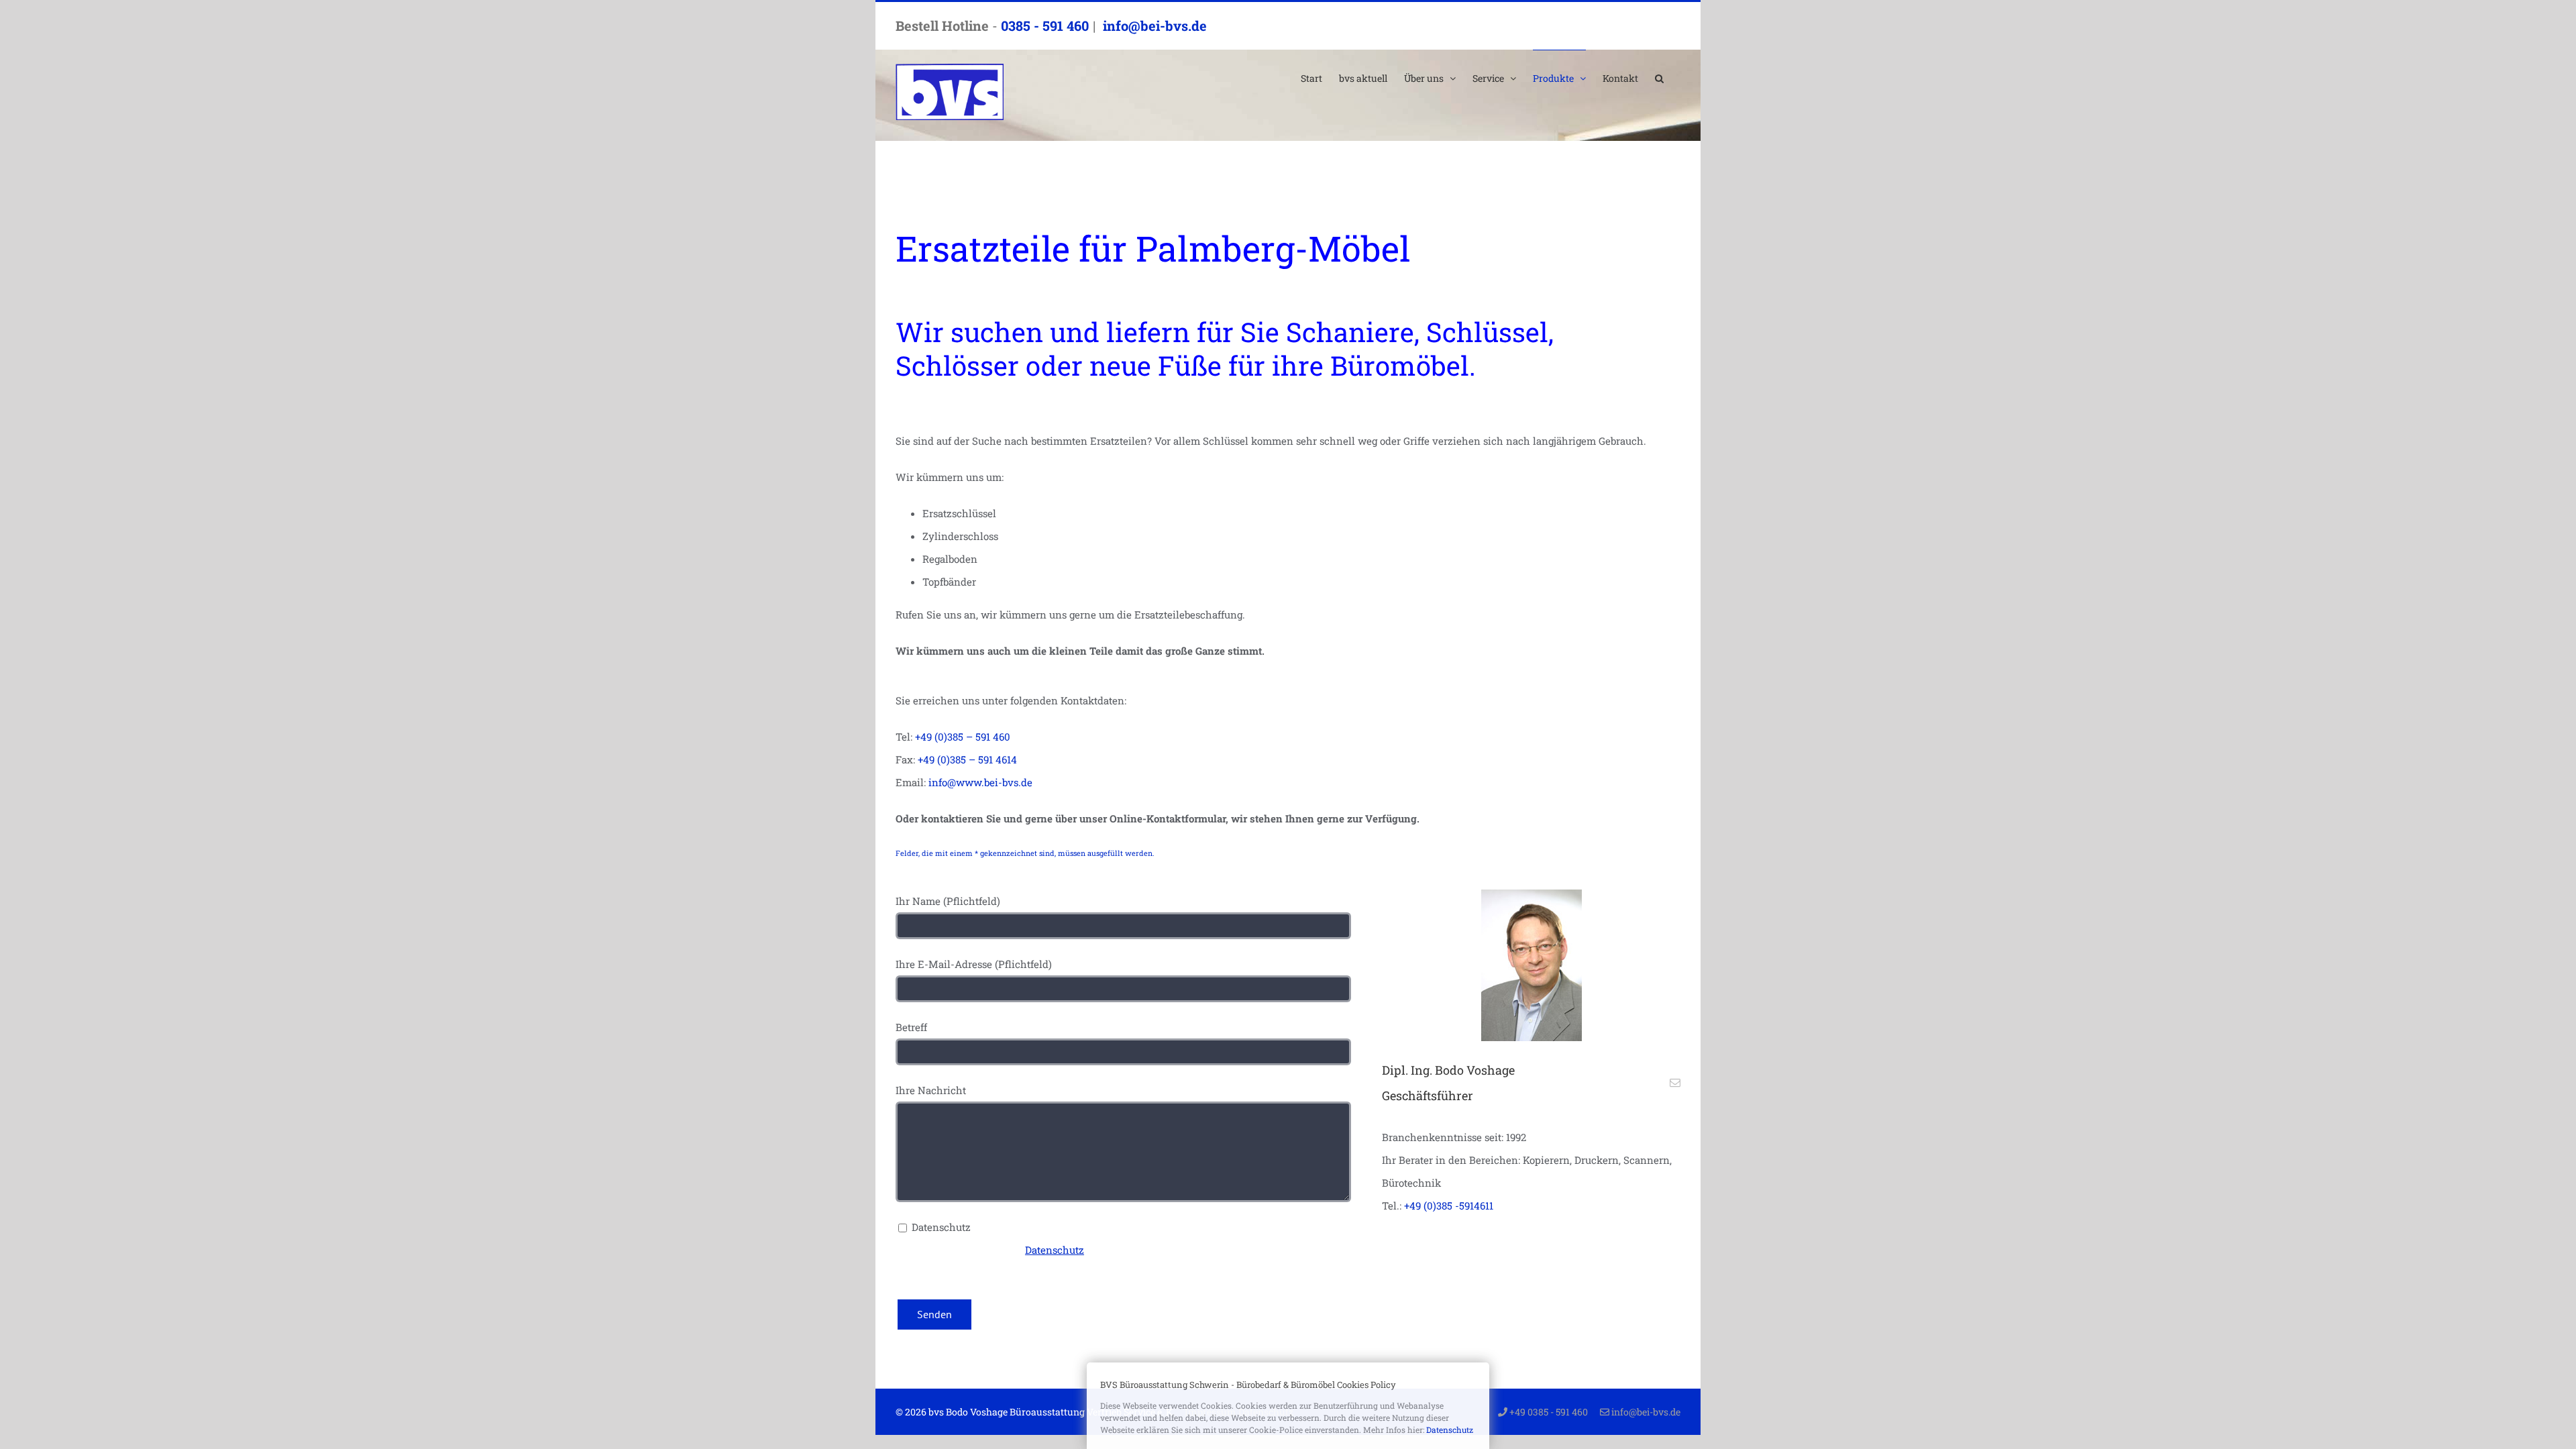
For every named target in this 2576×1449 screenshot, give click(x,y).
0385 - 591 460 (1045, 25)
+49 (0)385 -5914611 (1449, 1205)
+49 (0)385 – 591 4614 (967, 759)
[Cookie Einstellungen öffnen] (30, 1432)
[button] (1659, 78)
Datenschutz (1055, 1250)
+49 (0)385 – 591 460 (963, 737)
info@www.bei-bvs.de (980, 782)
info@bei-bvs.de (1153, 25)
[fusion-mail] (1675, 1083)
